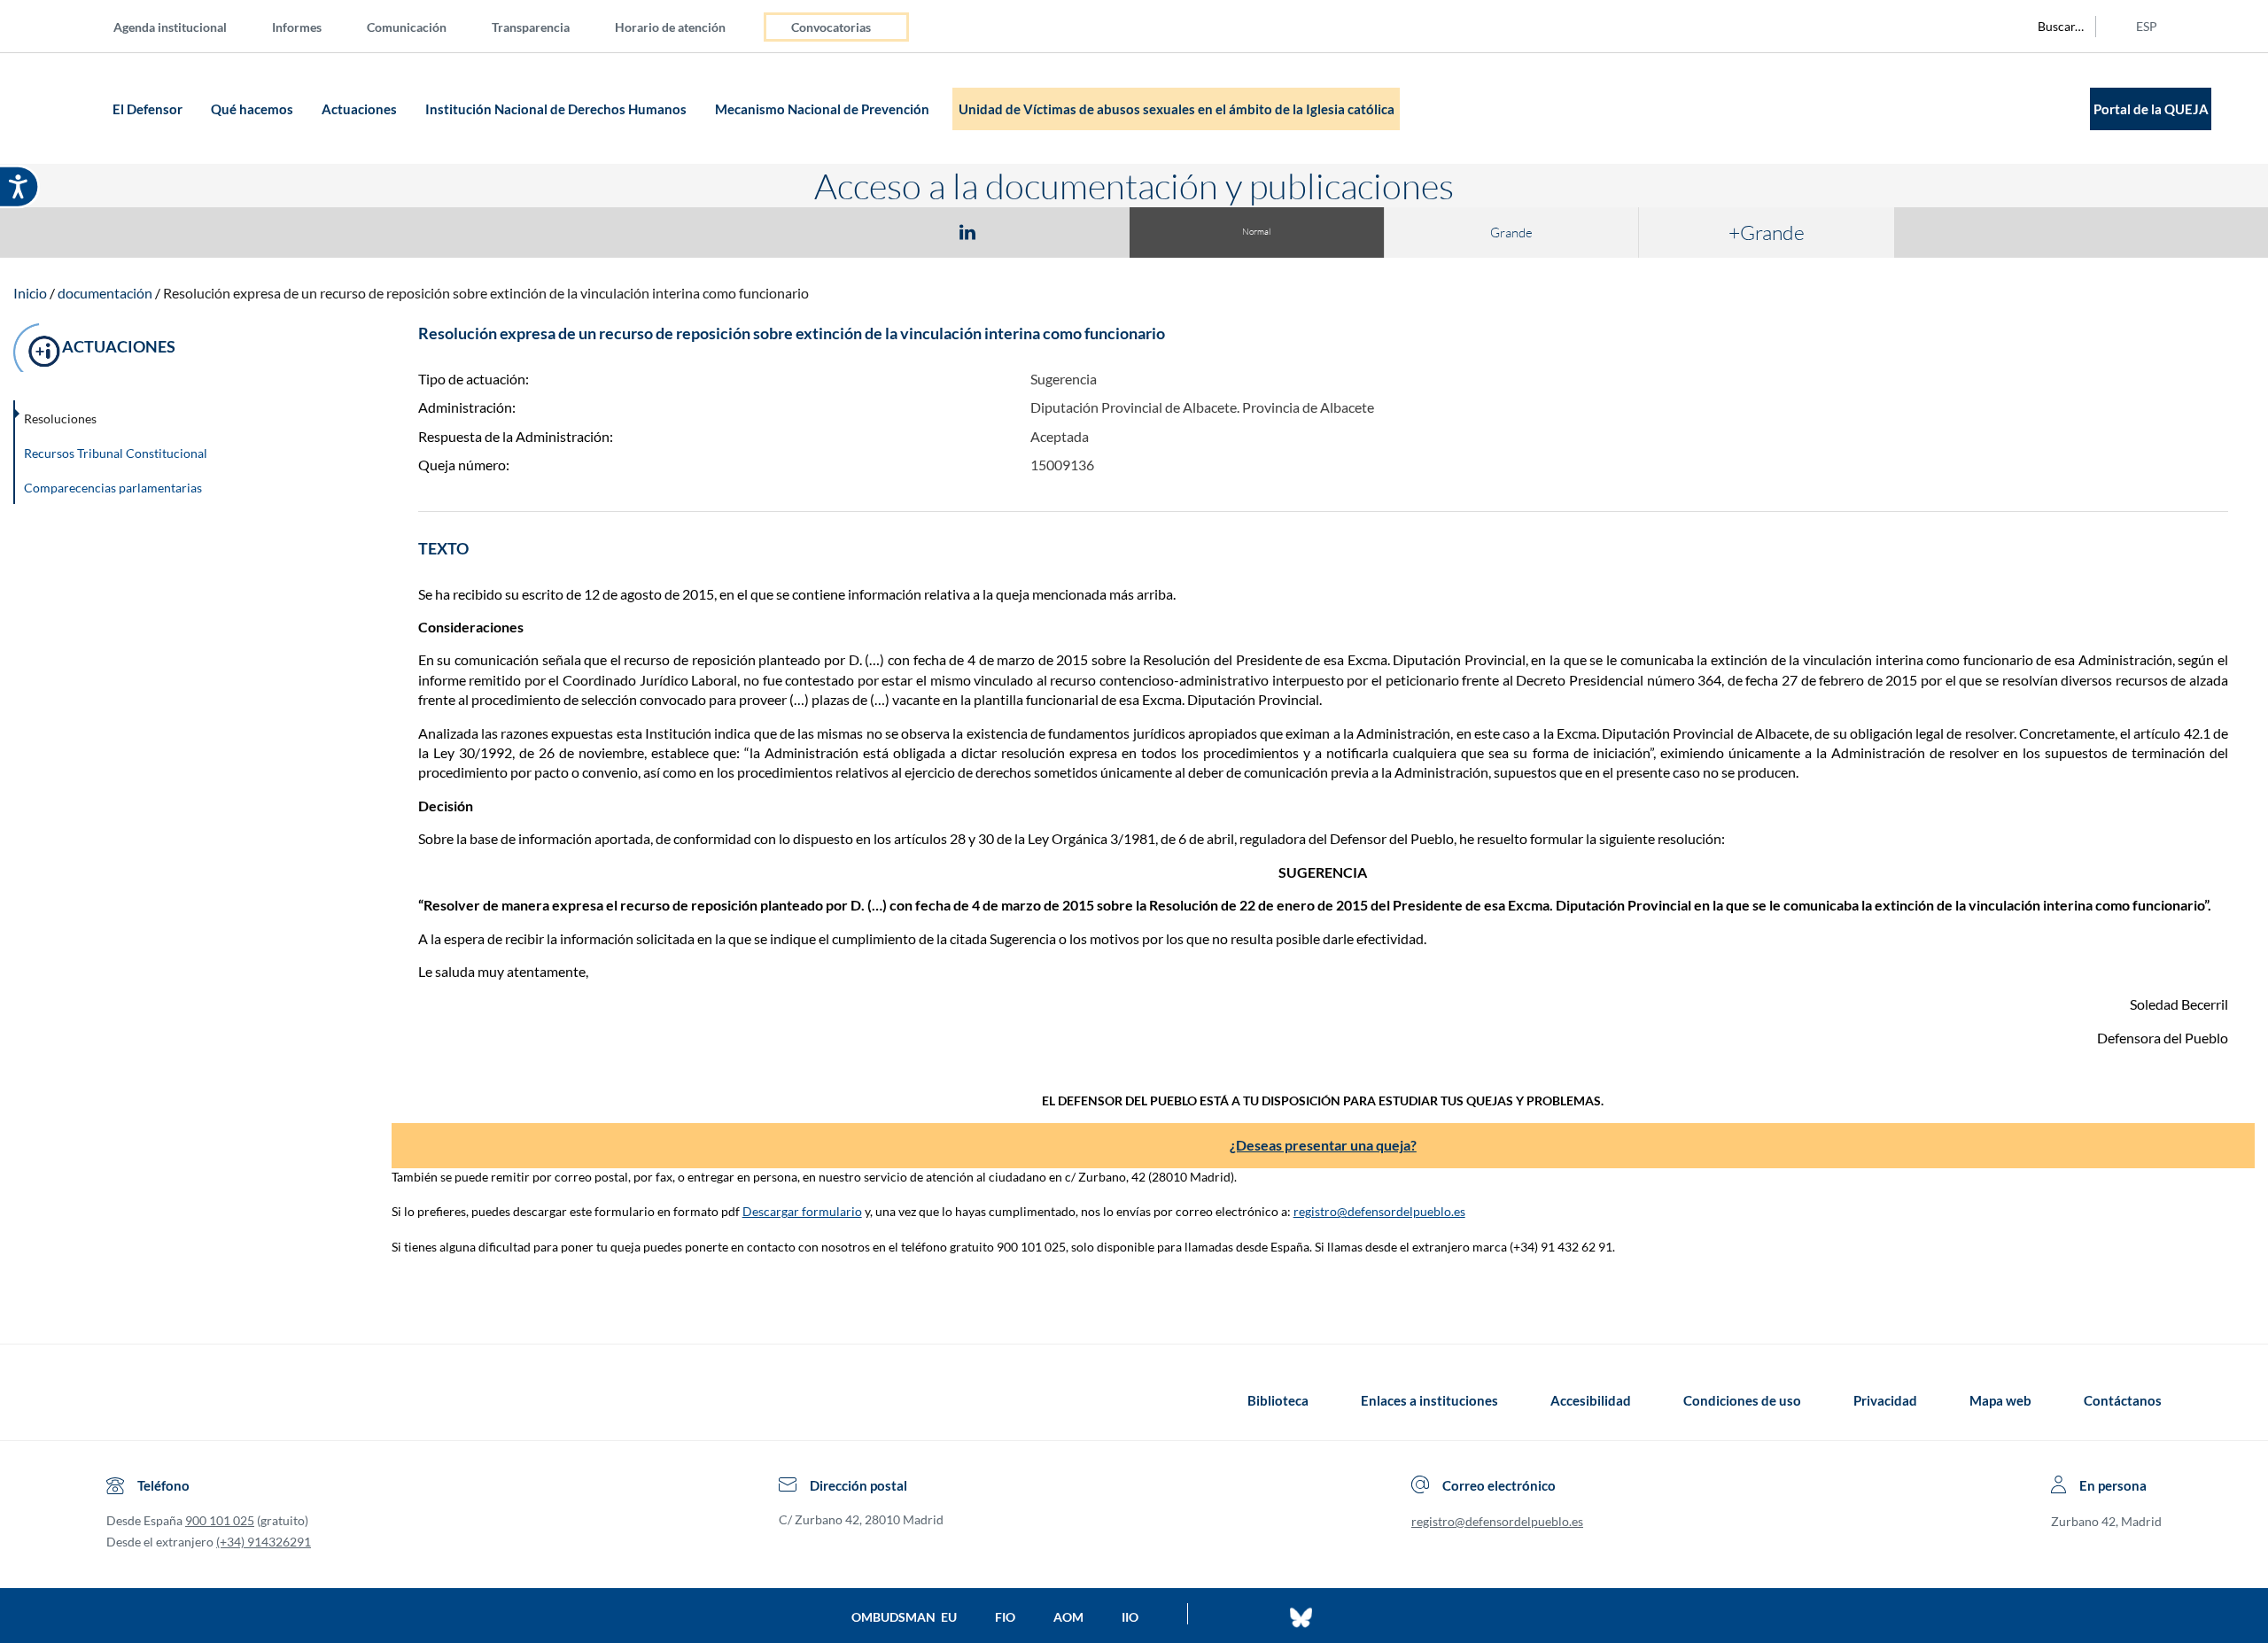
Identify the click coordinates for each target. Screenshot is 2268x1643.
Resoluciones (60, 418)
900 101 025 (220, 1520)
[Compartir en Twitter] (915, 231)
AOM (1068, 1617)
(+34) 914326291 (264, 1542)
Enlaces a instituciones (1429, 1400)
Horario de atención (670, 27)
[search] (2051, 27)
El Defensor (149, 109)
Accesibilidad (1591, 1400)
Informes (297, 27)
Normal (1256, 232)
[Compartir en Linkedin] (967, 231)
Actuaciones (361, 109)
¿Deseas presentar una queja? (1323, 1145)
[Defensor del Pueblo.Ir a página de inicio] (123, 1400)
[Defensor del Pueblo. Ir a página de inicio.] (73, 108)
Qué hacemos (253, 109)
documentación (105, 293)
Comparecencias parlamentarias (113, 488)
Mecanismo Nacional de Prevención (823, 109)
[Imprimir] (1075, 231)
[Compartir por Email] (1020, 231)
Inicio (30, 293)
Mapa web (2000, 1400)
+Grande (1767, 232)
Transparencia (531, 27)
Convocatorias (831, 27)
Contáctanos (2123, 1400)
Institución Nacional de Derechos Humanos (557, 109)
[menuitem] (184, 26)
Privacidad (1885, 1400)
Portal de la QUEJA (2151, 109)
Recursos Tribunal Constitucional (116, 453)
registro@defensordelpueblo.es (1379, 1211)
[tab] (865, 232)
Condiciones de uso (1742, 1400)
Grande (1511, 232)
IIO (1130, 1617)
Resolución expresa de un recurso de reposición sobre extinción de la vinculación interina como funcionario (486, 293)
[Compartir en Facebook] (865, 231)
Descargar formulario (802, 1211)
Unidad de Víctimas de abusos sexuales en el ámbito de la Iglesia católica (1177, 109)
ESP (2147, 26)
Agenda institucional (170, 27)
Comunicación (407, 27)
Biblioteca (1278, 1400)
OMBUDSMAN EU (904, 1617)
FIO (1005, 1617)
